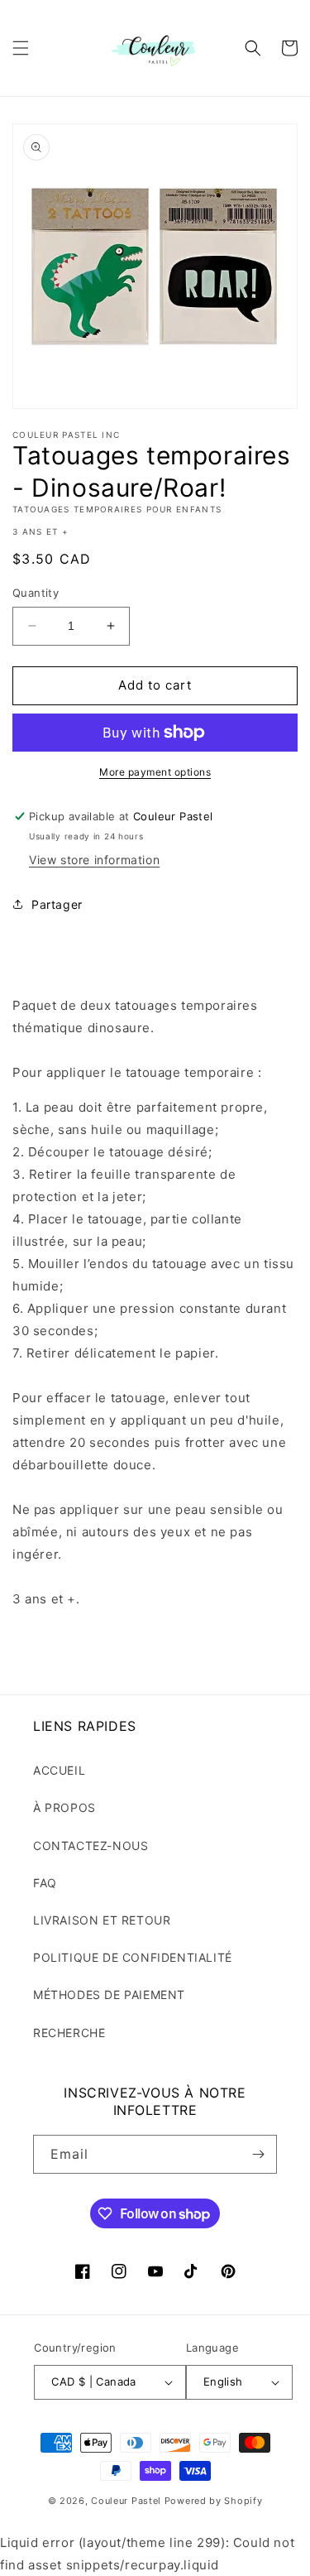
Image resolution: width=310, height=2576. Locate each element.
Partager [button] (57, 904)
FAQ (45, 1883)
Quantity (36, 593)
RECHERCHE (69, 2033)
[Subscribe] (258, 2154)
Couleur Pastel (128, 2501)
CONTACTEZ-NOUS (91, 1845)
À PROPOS (64, 1807)
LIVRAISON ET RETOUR (102, 1920)
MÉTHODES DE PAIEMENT (109, 1994)
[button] (21, 48)
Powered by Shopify (214, 2501)
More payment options (155, 772)
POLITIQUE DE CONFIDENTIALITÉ (133, 1957)
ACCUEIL (59, 1770)
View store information (94, 860)
